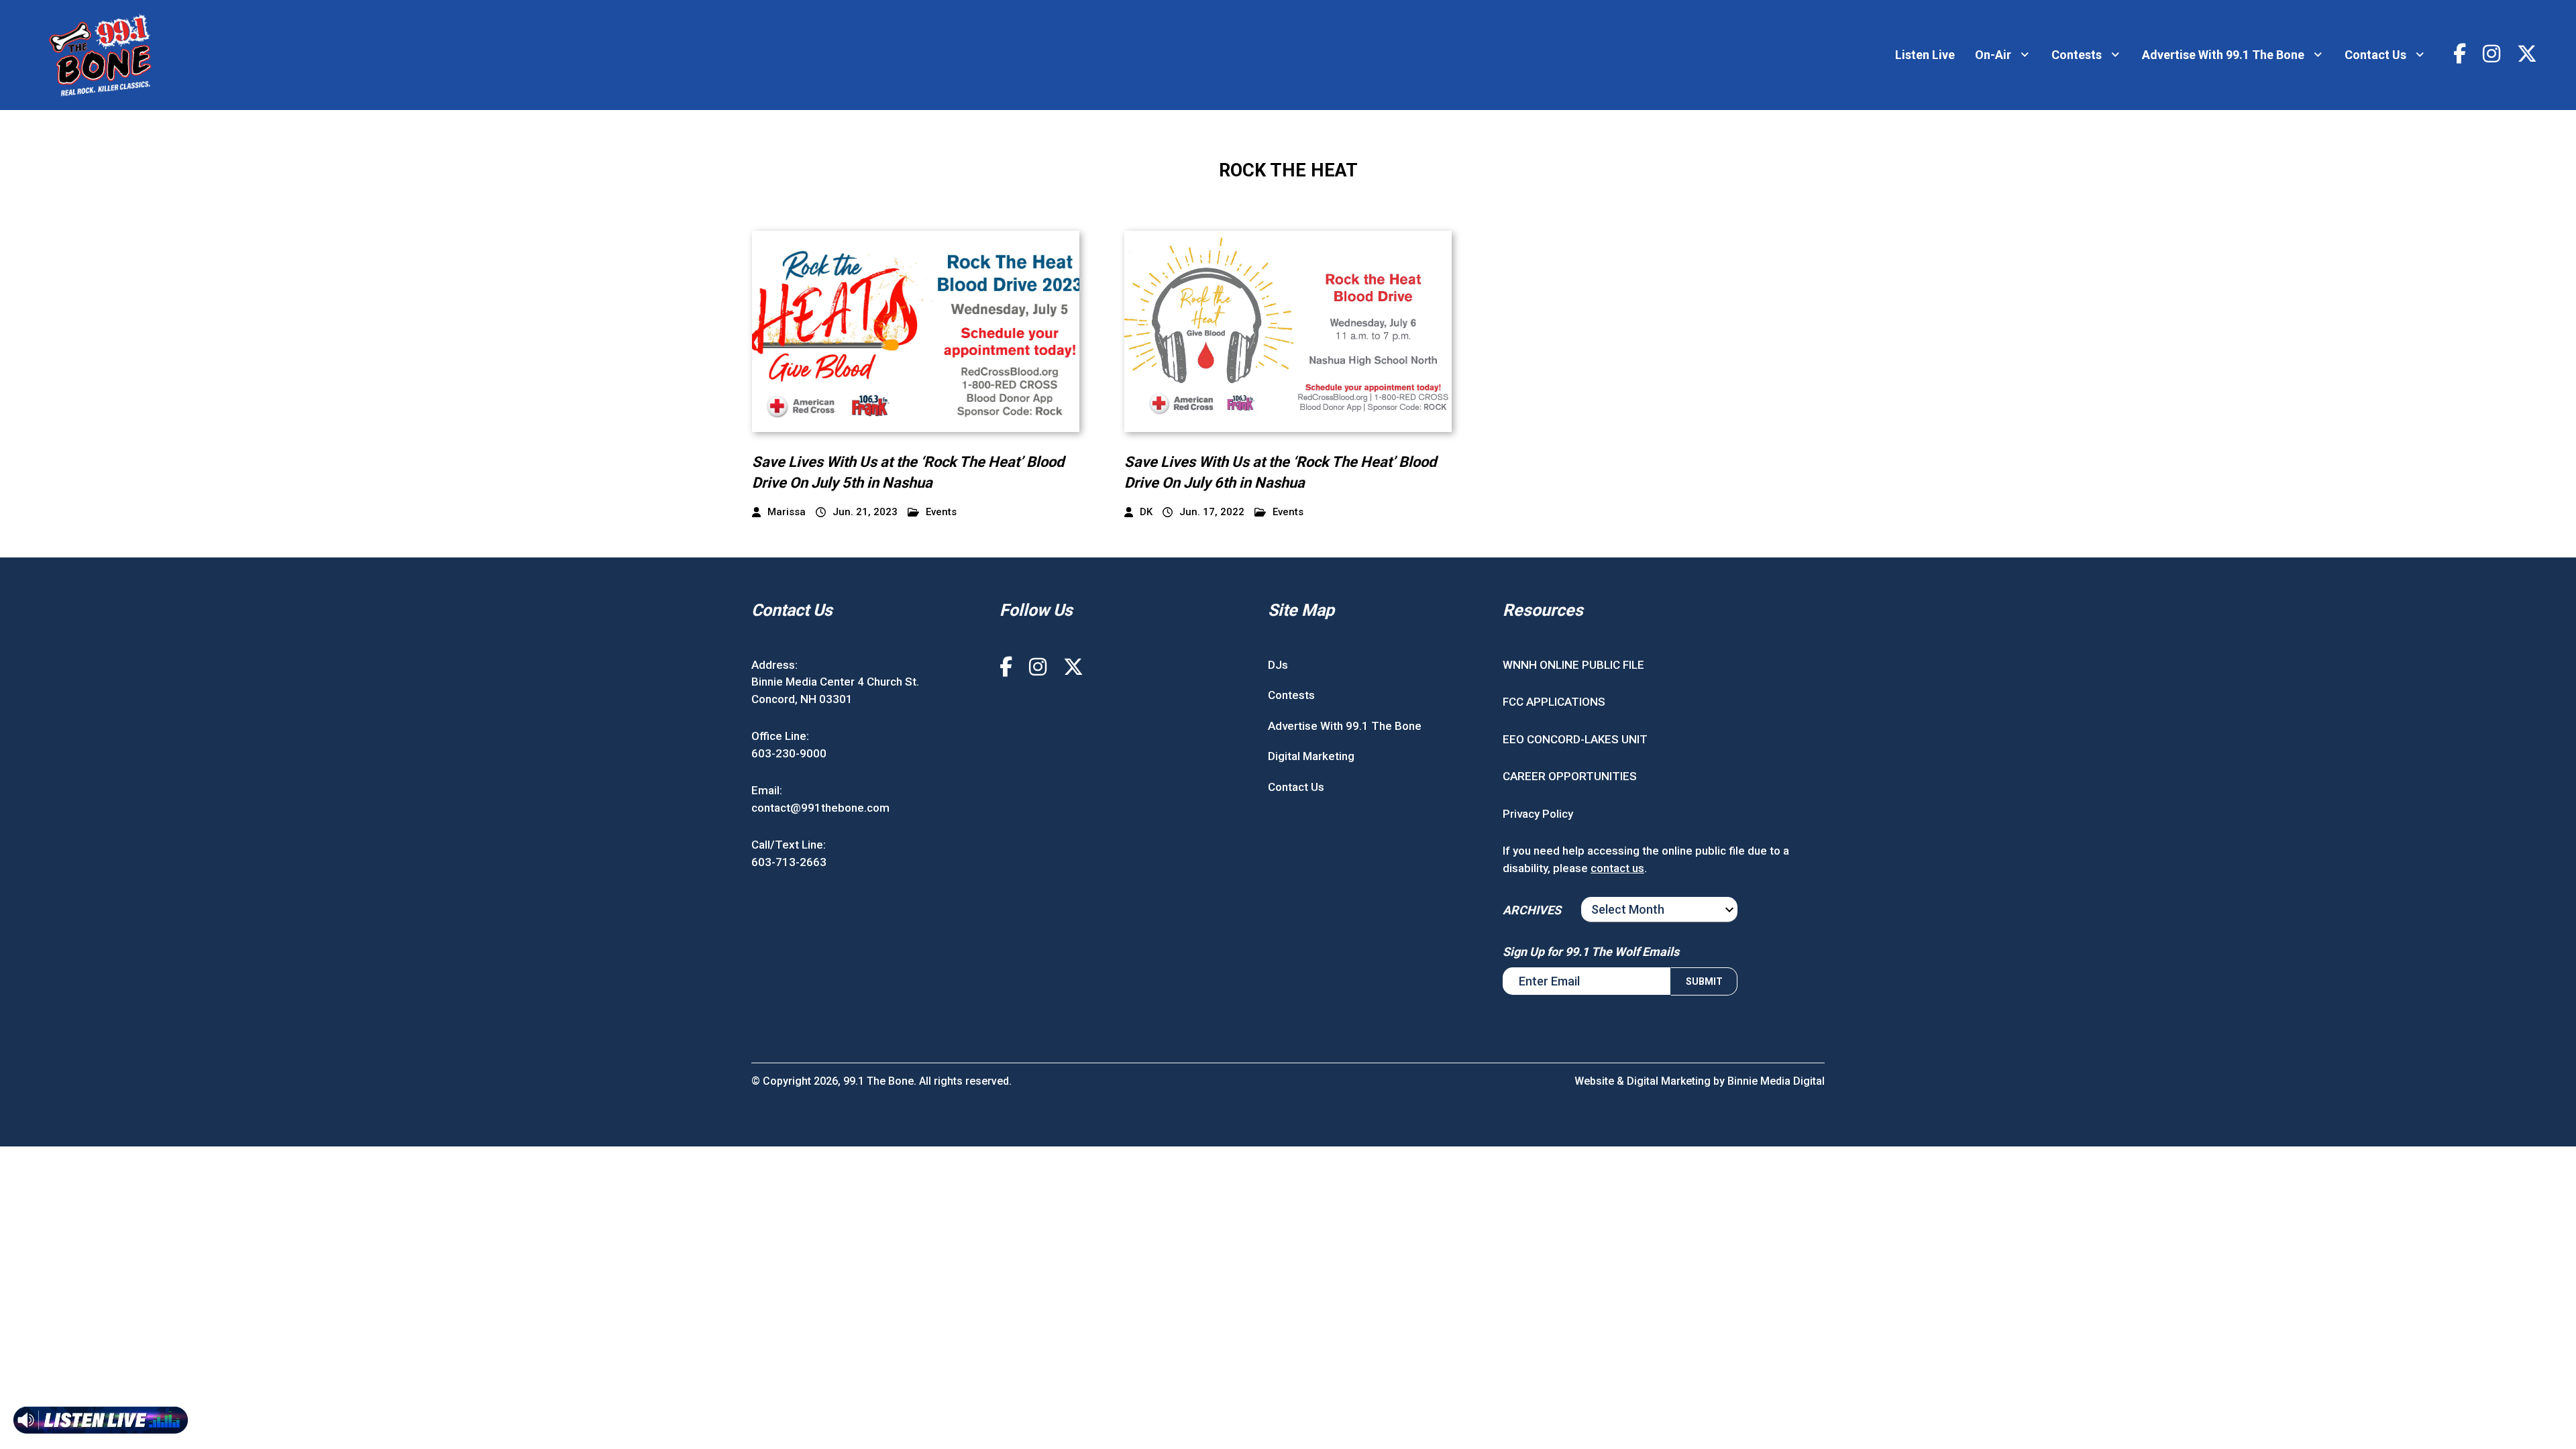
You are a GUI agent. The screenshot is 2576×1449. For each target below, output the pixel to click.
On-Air (1993, 55)
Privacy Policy (1538, 814)
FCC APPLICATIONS (1554, 702)
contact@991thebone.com (820, 808)
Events (941, 512)
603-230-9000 (789, 753)
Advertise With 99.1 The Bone (2223, 55)
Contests (2077, 55)
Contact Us (2375, 55)
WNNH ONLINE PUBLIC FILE (1573, 665)
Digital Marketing (1311, 756)
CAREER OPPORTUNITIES (1570, 776)
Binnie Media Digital (1776, 1081)
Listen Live (1925, 55)
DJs (1278, 665)
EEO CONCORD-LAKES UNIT (1575, 739)
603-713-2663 (789, 862)
